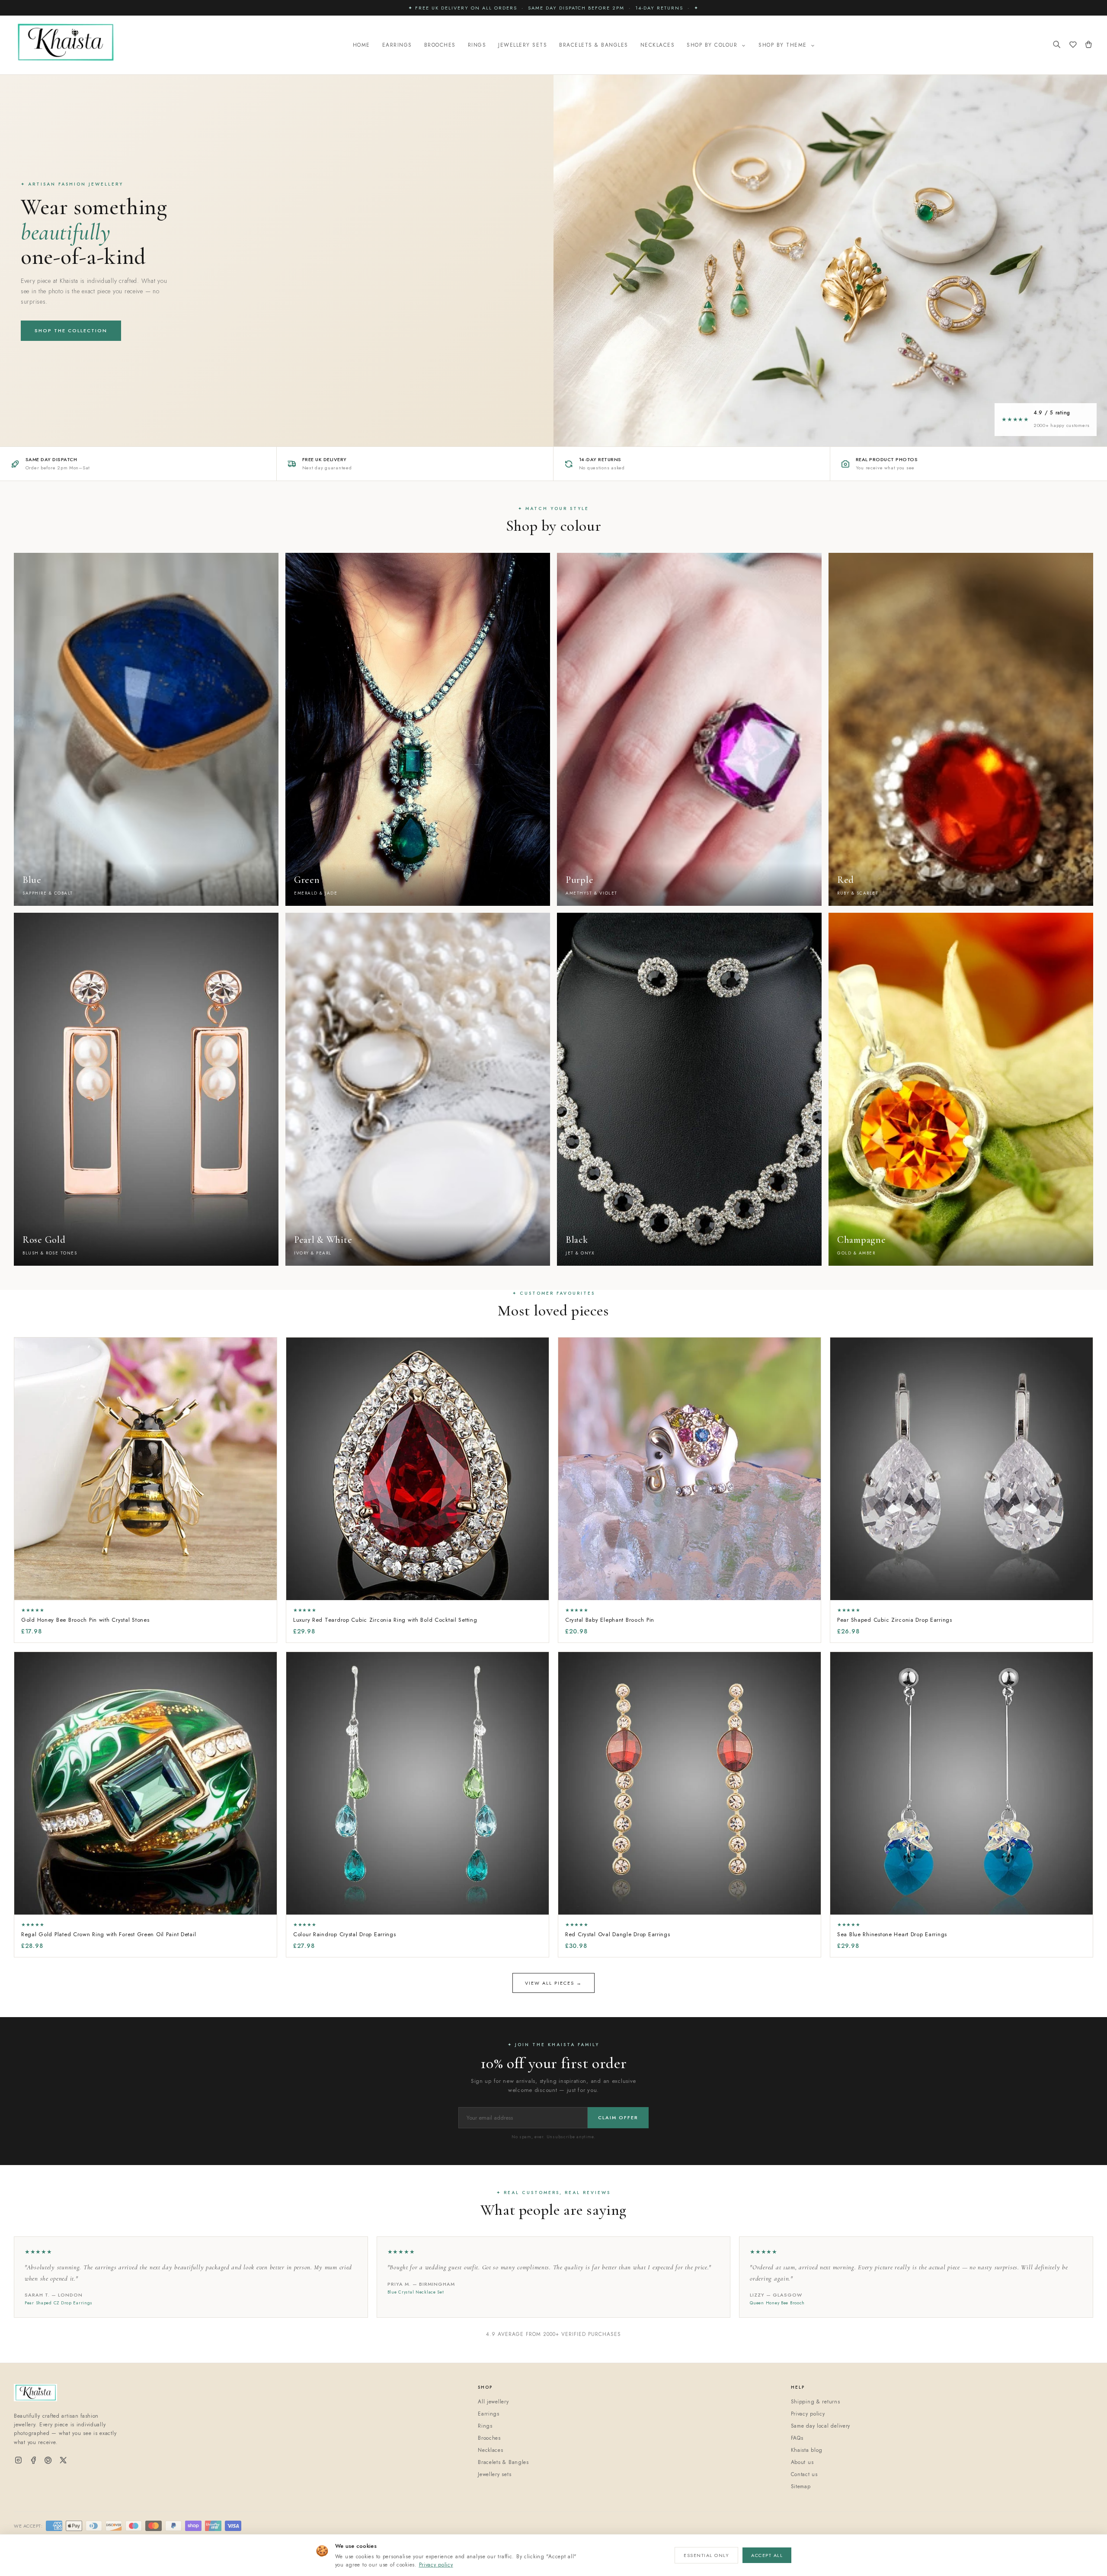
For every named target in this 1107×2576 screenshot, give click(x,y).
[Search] (1057, 45)
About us (802, 2462)
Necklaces (658, 45)
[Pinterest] (48, 2461)
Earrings (397, 45)
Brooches (440, 45)
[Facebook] (34, 2461)
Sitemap (801, 2486)
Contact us (804, 2474)
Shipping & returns (816, 2402)
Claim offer (618, 2117)
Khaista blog (807, 2450)
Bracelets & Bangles (594, 45)
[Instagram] (18, 2461)
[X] (63, 2461)
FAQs (797, 2438)
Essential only (706, 2555)
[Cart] (1089, 45)
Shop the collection (71, 330)
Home (362, 45)
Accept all (767, 2555)
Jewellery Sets (523, 45)
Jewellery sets (494, 2474)
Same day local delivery (821, 2426)
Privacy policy (436, 2565)
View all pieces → (553, 1983)
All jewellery (493, 2402)
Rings (477, 45)
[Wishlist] (1073, 45)
